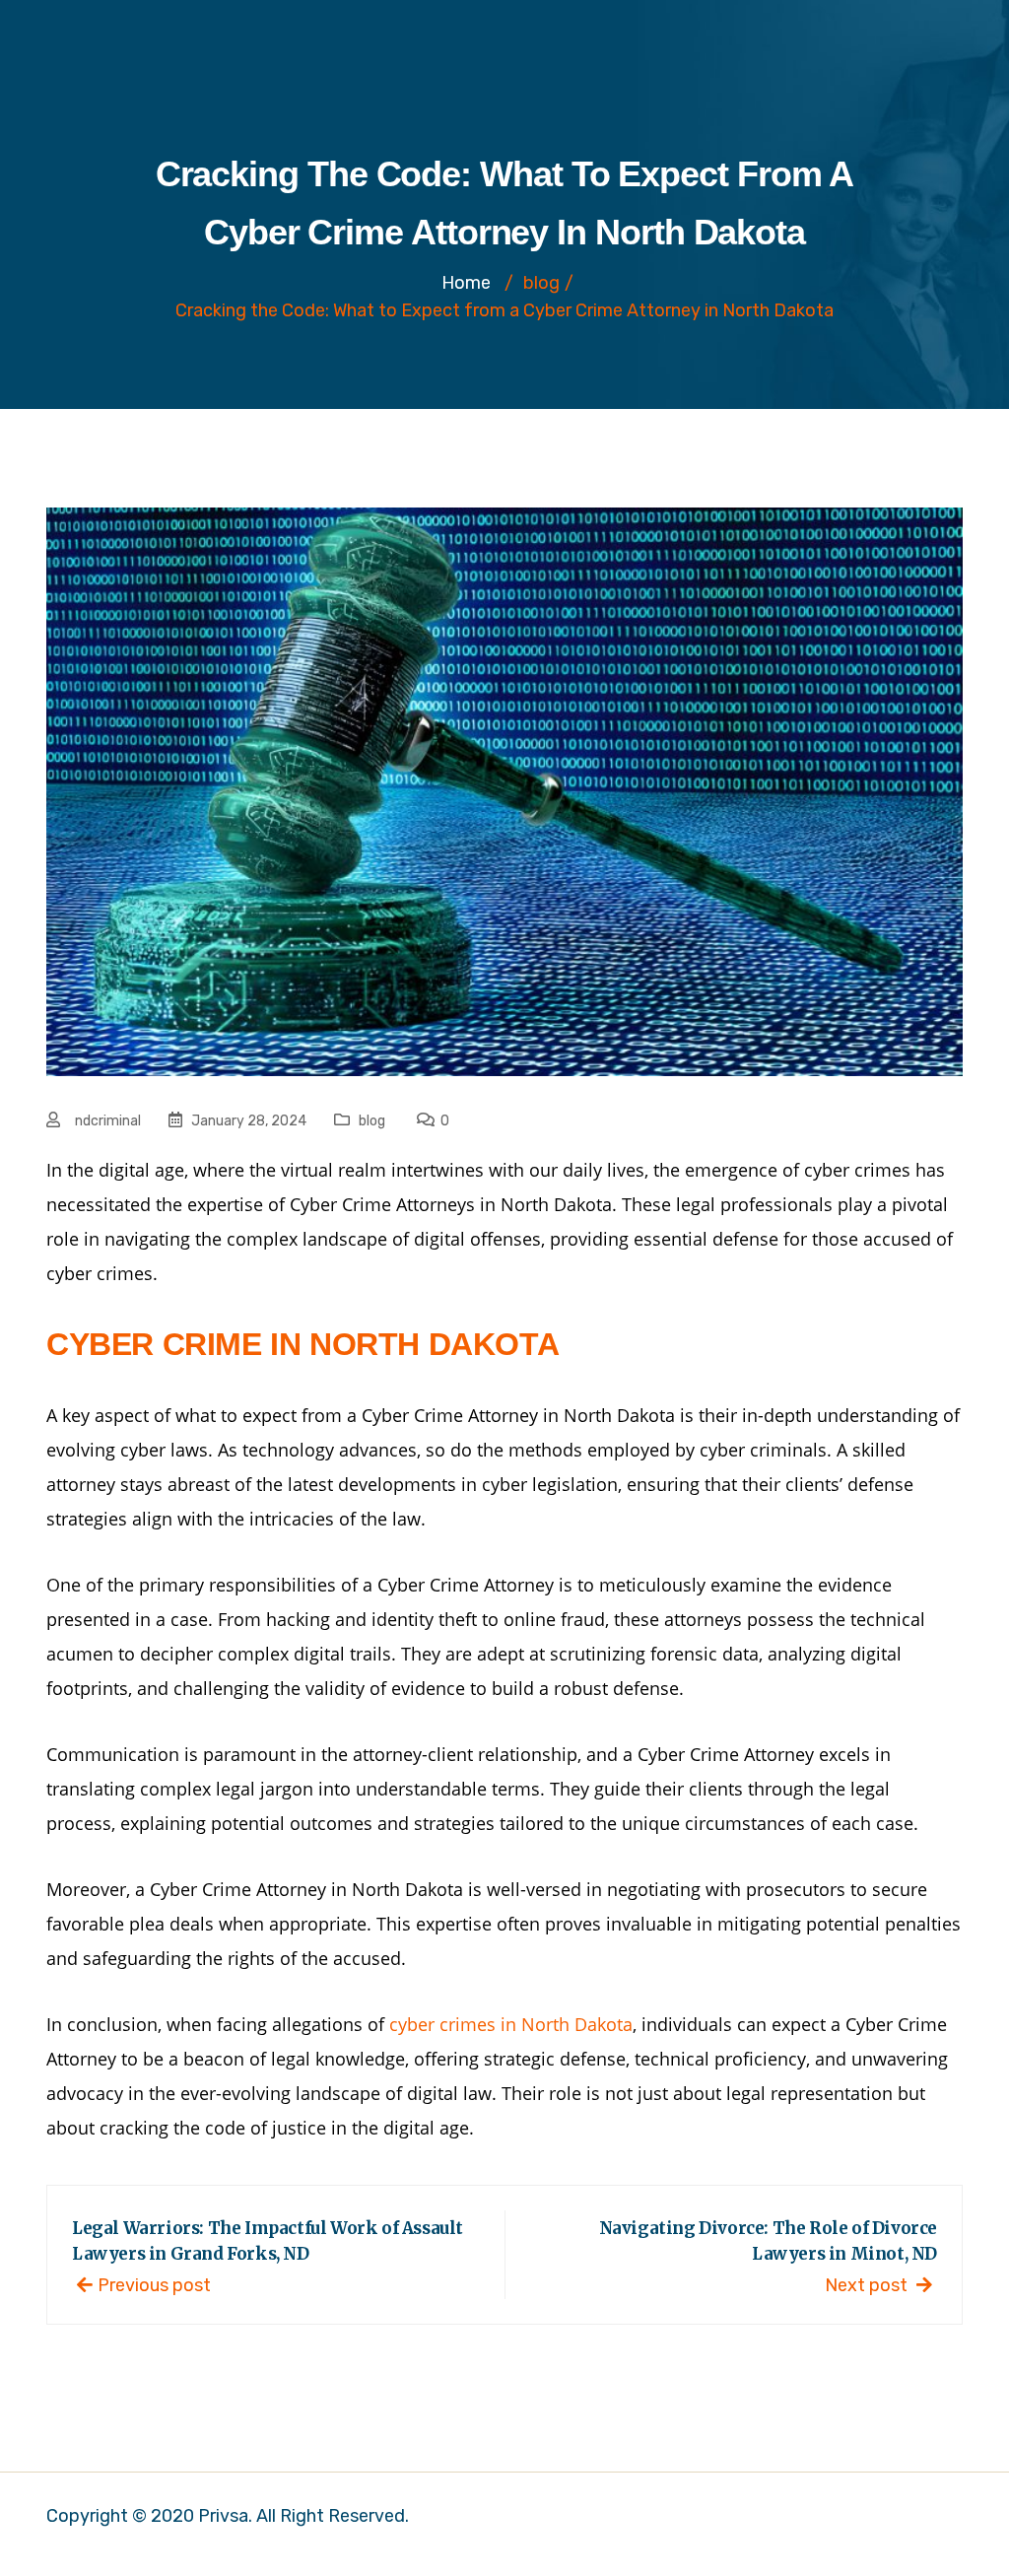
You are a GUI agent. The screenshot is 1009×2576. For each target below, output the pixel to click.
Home (466, 283)
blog (372, 1121)
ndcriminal (108, 1121)
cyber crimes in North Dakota (511, 2024)
